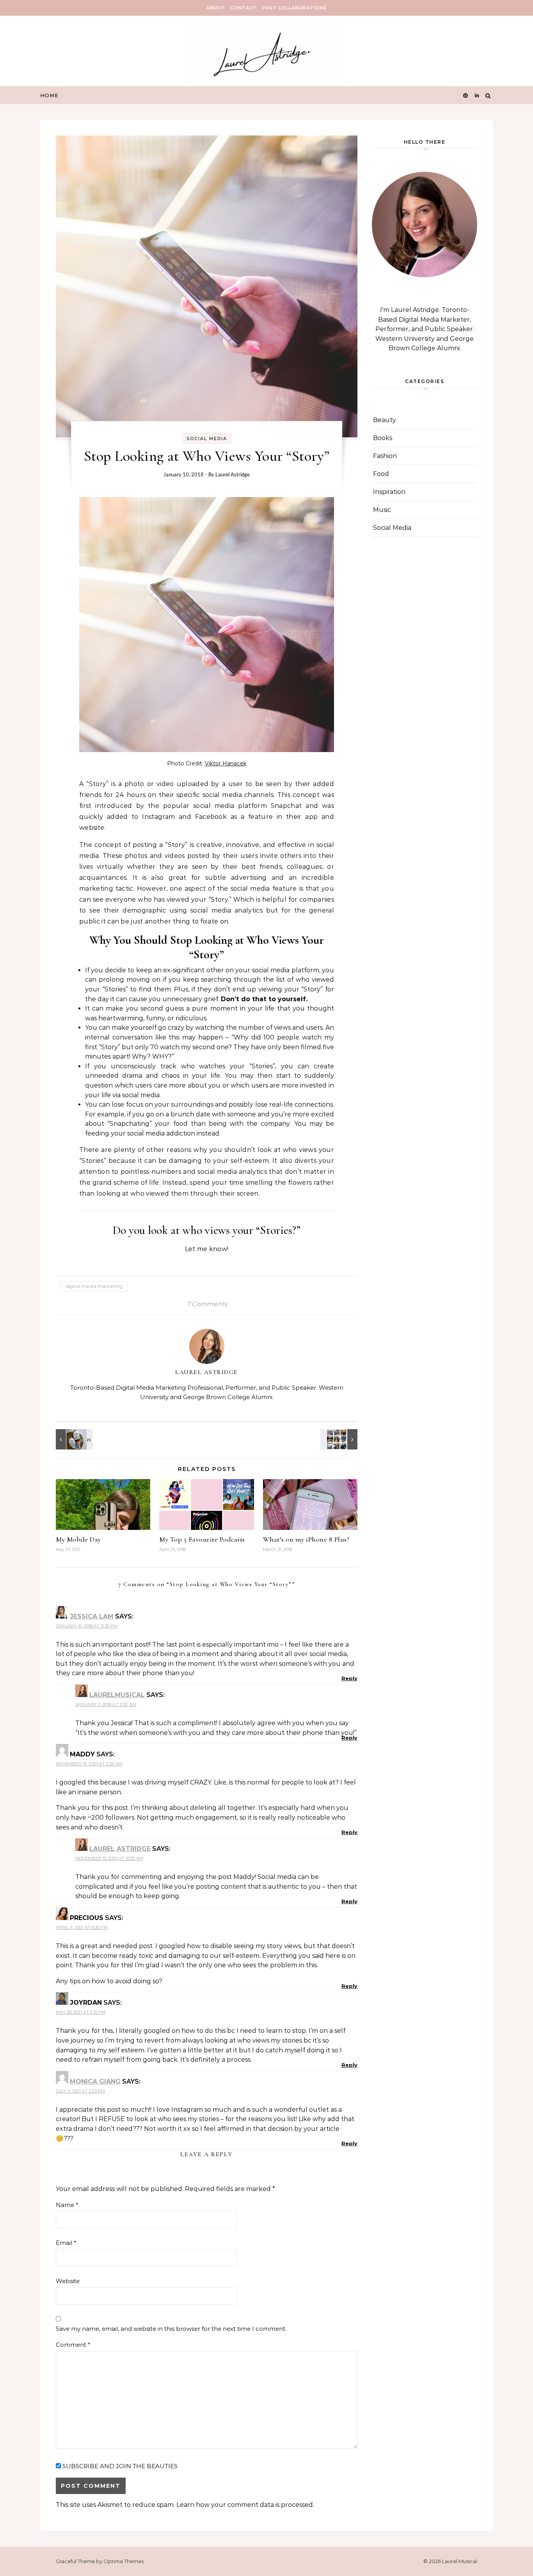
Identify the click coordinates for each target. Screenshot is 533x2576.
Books (383, 438)
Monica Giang (95, 2081)
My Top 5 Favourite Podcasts (202, 1539)
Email (66, 2243)
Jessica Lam (92, 1616)
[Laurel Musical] (266, 53)
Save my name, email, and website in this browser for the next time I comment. (171, 2329)
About (216, 8)
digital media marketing (94, 1286)
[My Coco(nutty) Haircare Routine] (73, 1439)
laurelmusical (117, 1695)
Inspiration (389, 492)
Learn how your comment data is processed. (245, 2505)
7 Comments (207, 1304)
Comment (73, 2345)
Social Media (207, 439)
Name (67, 2205)
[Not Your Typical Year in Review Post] (340, 1439)
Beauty (385, 420)
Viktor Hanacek (226, 763)
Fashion (385, 456)
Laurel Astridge (233, 474)
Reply (349, 1678)
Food (381, 474)
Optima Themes (123, 2561)
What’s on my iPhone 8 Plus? (306, 1539)
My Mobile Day (78, 1539)
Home (49, 95)
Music (382, 510)
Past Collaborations (294, 8)
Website (68, 2281)
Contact (244, 8)
